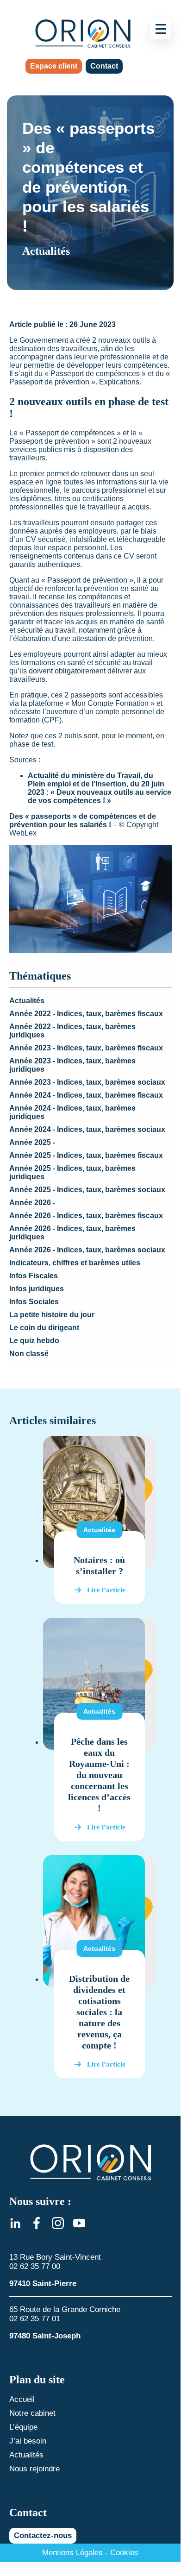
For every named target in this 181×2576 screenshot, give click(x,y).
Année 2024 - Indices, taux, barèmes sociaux (87, 1129)
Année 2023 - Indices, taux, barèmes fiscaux (86, 1048)
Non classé (29, 1354)
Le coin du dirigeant (44, 1328)
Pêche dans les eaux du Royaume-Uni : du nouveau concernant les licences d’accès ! (99, 1775)
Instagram (58, 2223)
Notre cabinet (32, 2413)
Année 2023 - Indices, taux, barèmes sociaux (87, 1082)
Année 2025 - (32, 1142)
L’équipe (23, 2427)
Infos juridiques (37, 1289)
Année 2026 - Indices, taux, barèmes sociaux (87, 1250)
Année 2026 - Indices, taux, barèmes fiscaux (86, 1216)
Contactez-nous (43, 2535)
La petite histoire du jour (52, 1315)
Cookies (124, 2553)
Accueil (22, 2399)
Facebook (37, 2223)
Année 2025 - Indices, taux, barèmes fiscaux (86, 1155)
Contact (104, 66)
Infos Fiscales (34, 1276)
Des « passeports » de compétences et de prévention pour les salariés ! (83, 820)
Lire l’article (106, 1590)
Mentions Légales (72, 2553)
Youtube (79, 2223)
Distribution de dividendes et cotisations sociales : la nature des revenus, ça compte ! (99, 2012)
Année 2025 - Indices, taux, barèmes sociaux (87, 1190)
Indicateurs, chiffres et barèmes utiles (75, 1263)
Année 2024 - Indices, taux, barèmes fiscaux (86, 1095)
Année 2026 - (32, 1203)
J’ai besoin (28, 2441)
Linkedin (15, 2223)
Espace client (54, 66)
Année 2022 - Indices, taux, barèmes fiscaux (86, 1014)
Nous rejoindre (34, 2469)
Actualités (27, 1001)
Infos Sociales (34, 1302)
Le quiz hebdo (34, 1341)
